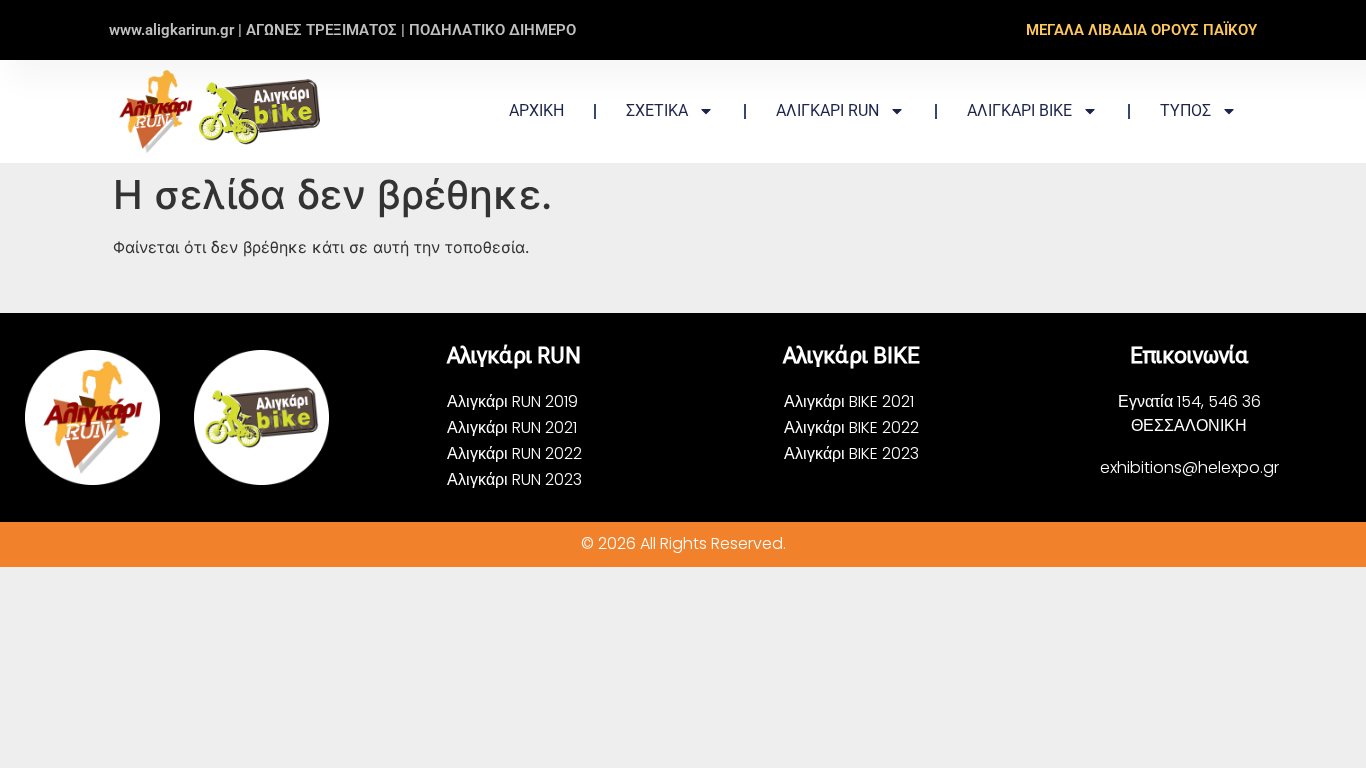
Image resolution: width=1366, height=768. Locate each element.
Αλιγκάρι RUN (827, 110)
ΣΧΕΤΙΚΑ (657, 110)
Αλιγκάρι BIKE (1019, 110)
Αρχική (536, 110)
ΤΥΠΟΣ (1185, 110)
